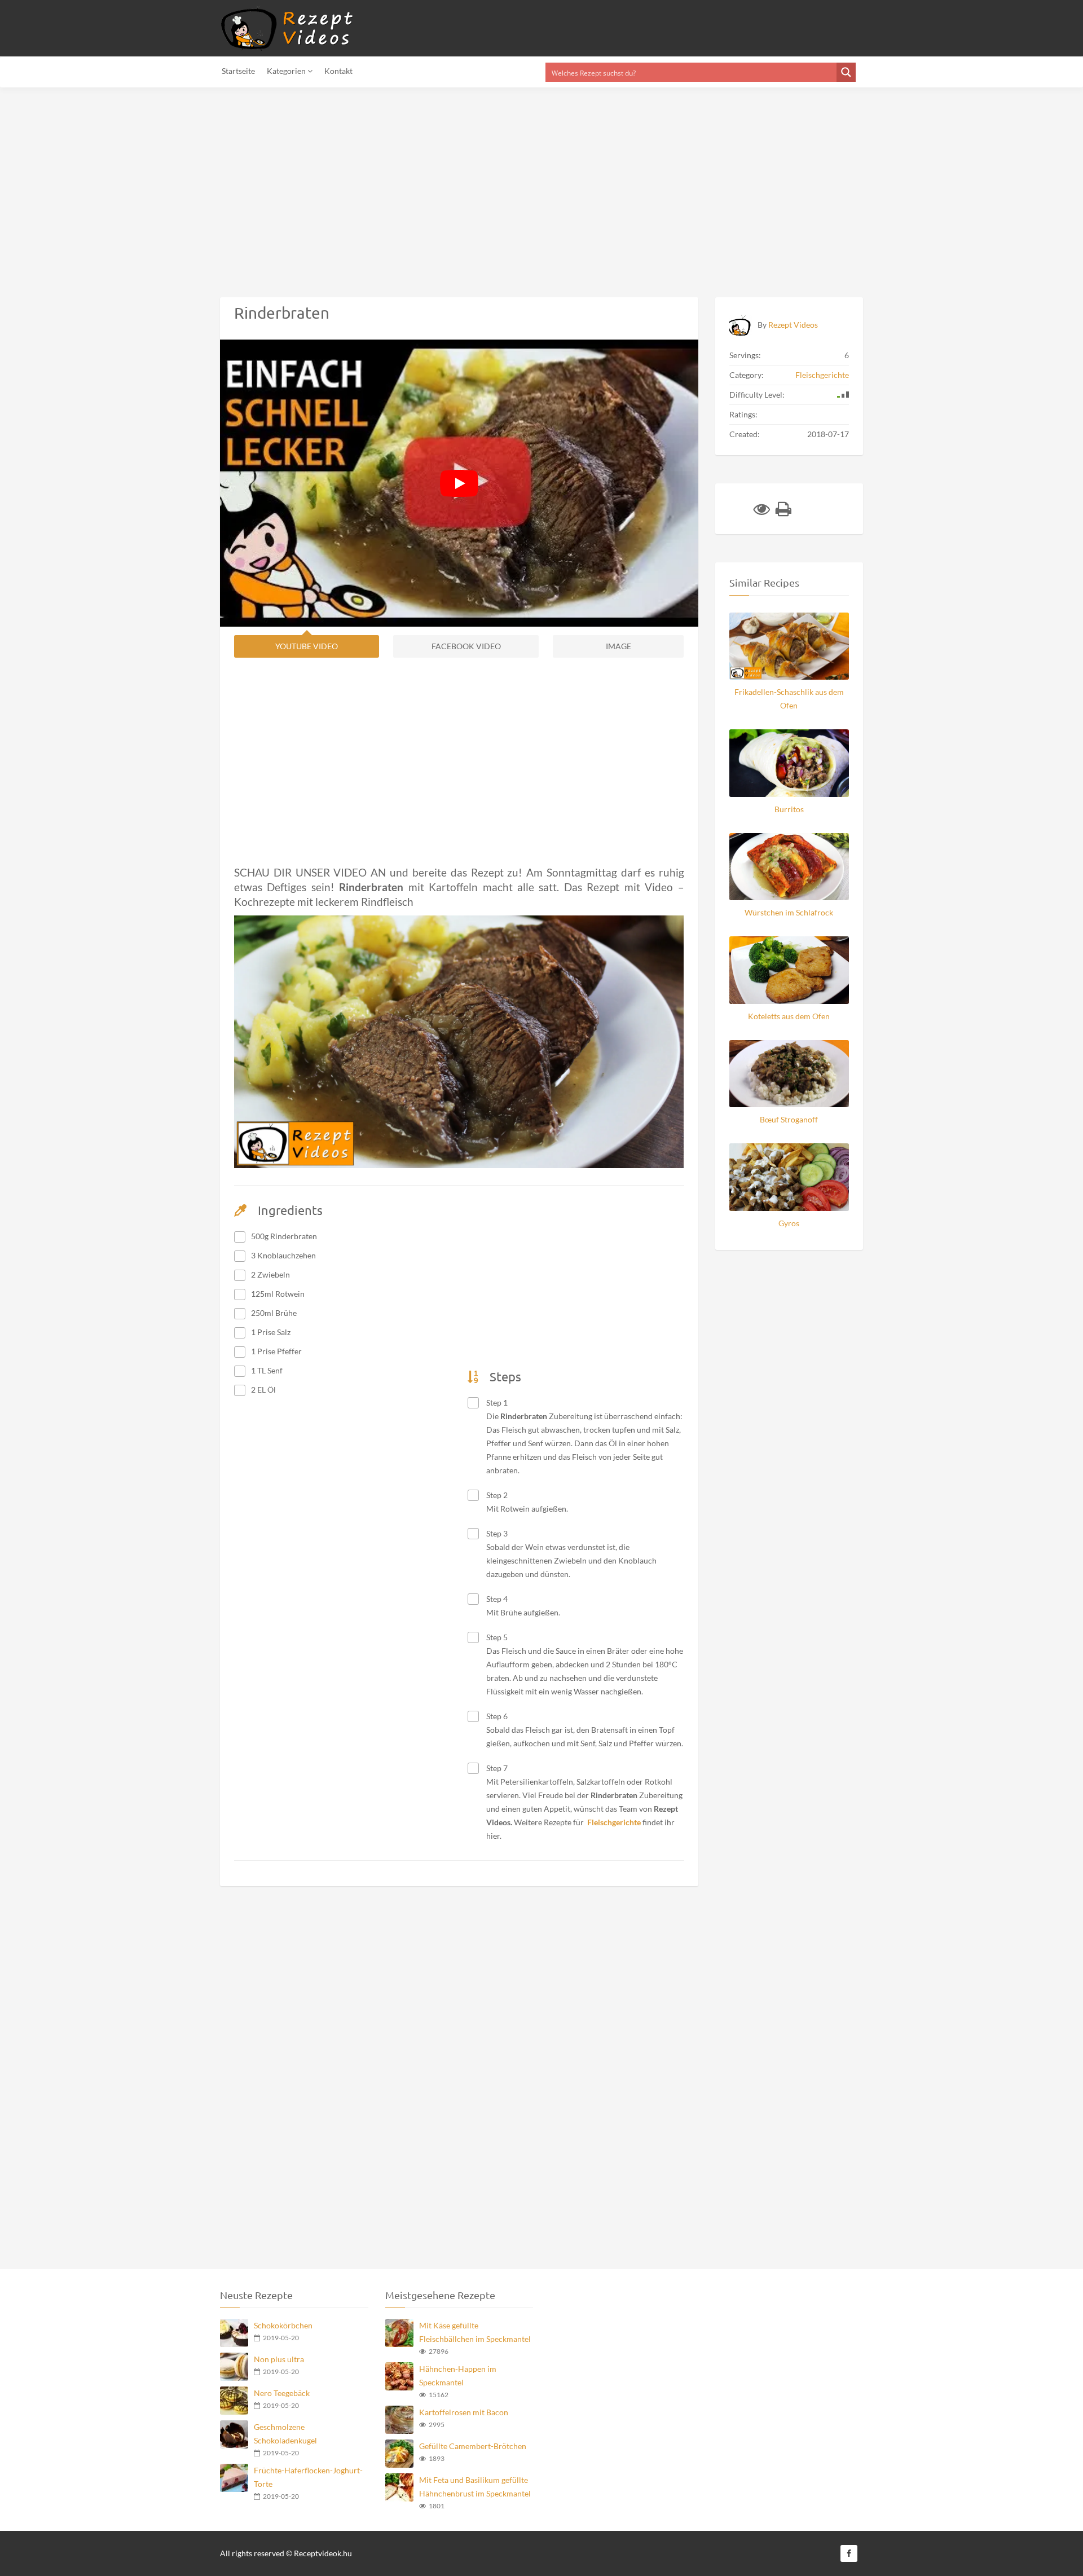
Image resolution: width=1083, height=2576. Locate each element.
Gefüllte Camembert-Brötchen (473, 2446)
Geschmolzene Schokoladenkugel (285, 2434)
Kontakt (338, 71)
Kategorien (287, 71)
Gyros (789, 1223)
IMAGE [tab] (618, 646)
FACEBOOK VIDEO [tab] (466, 646)
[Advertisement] (338, 186)
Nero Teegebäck (282, 2393)
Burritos (789, 809)
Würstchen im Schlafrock (789, 912)
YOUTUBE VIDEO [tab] (307, 646)
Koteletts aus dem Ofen (789, 1016)
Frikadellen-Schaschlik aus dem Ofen (789, 699)
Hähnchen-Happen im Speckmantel (458, 2375)
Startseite (238, 71)
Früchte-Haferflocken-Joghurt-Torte (308, 2477)
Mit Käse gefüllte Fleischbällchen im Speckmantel (475, 2332)
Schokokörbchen (283, 2325)
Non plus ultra (279, 2359)
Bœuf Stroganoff (789, 1119)
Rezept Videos (793, 325)
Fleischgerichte (822, 375)
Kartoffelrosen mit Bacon (464, 2412)
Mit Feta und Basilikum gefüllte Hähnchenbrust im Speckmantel (475, 2487)
